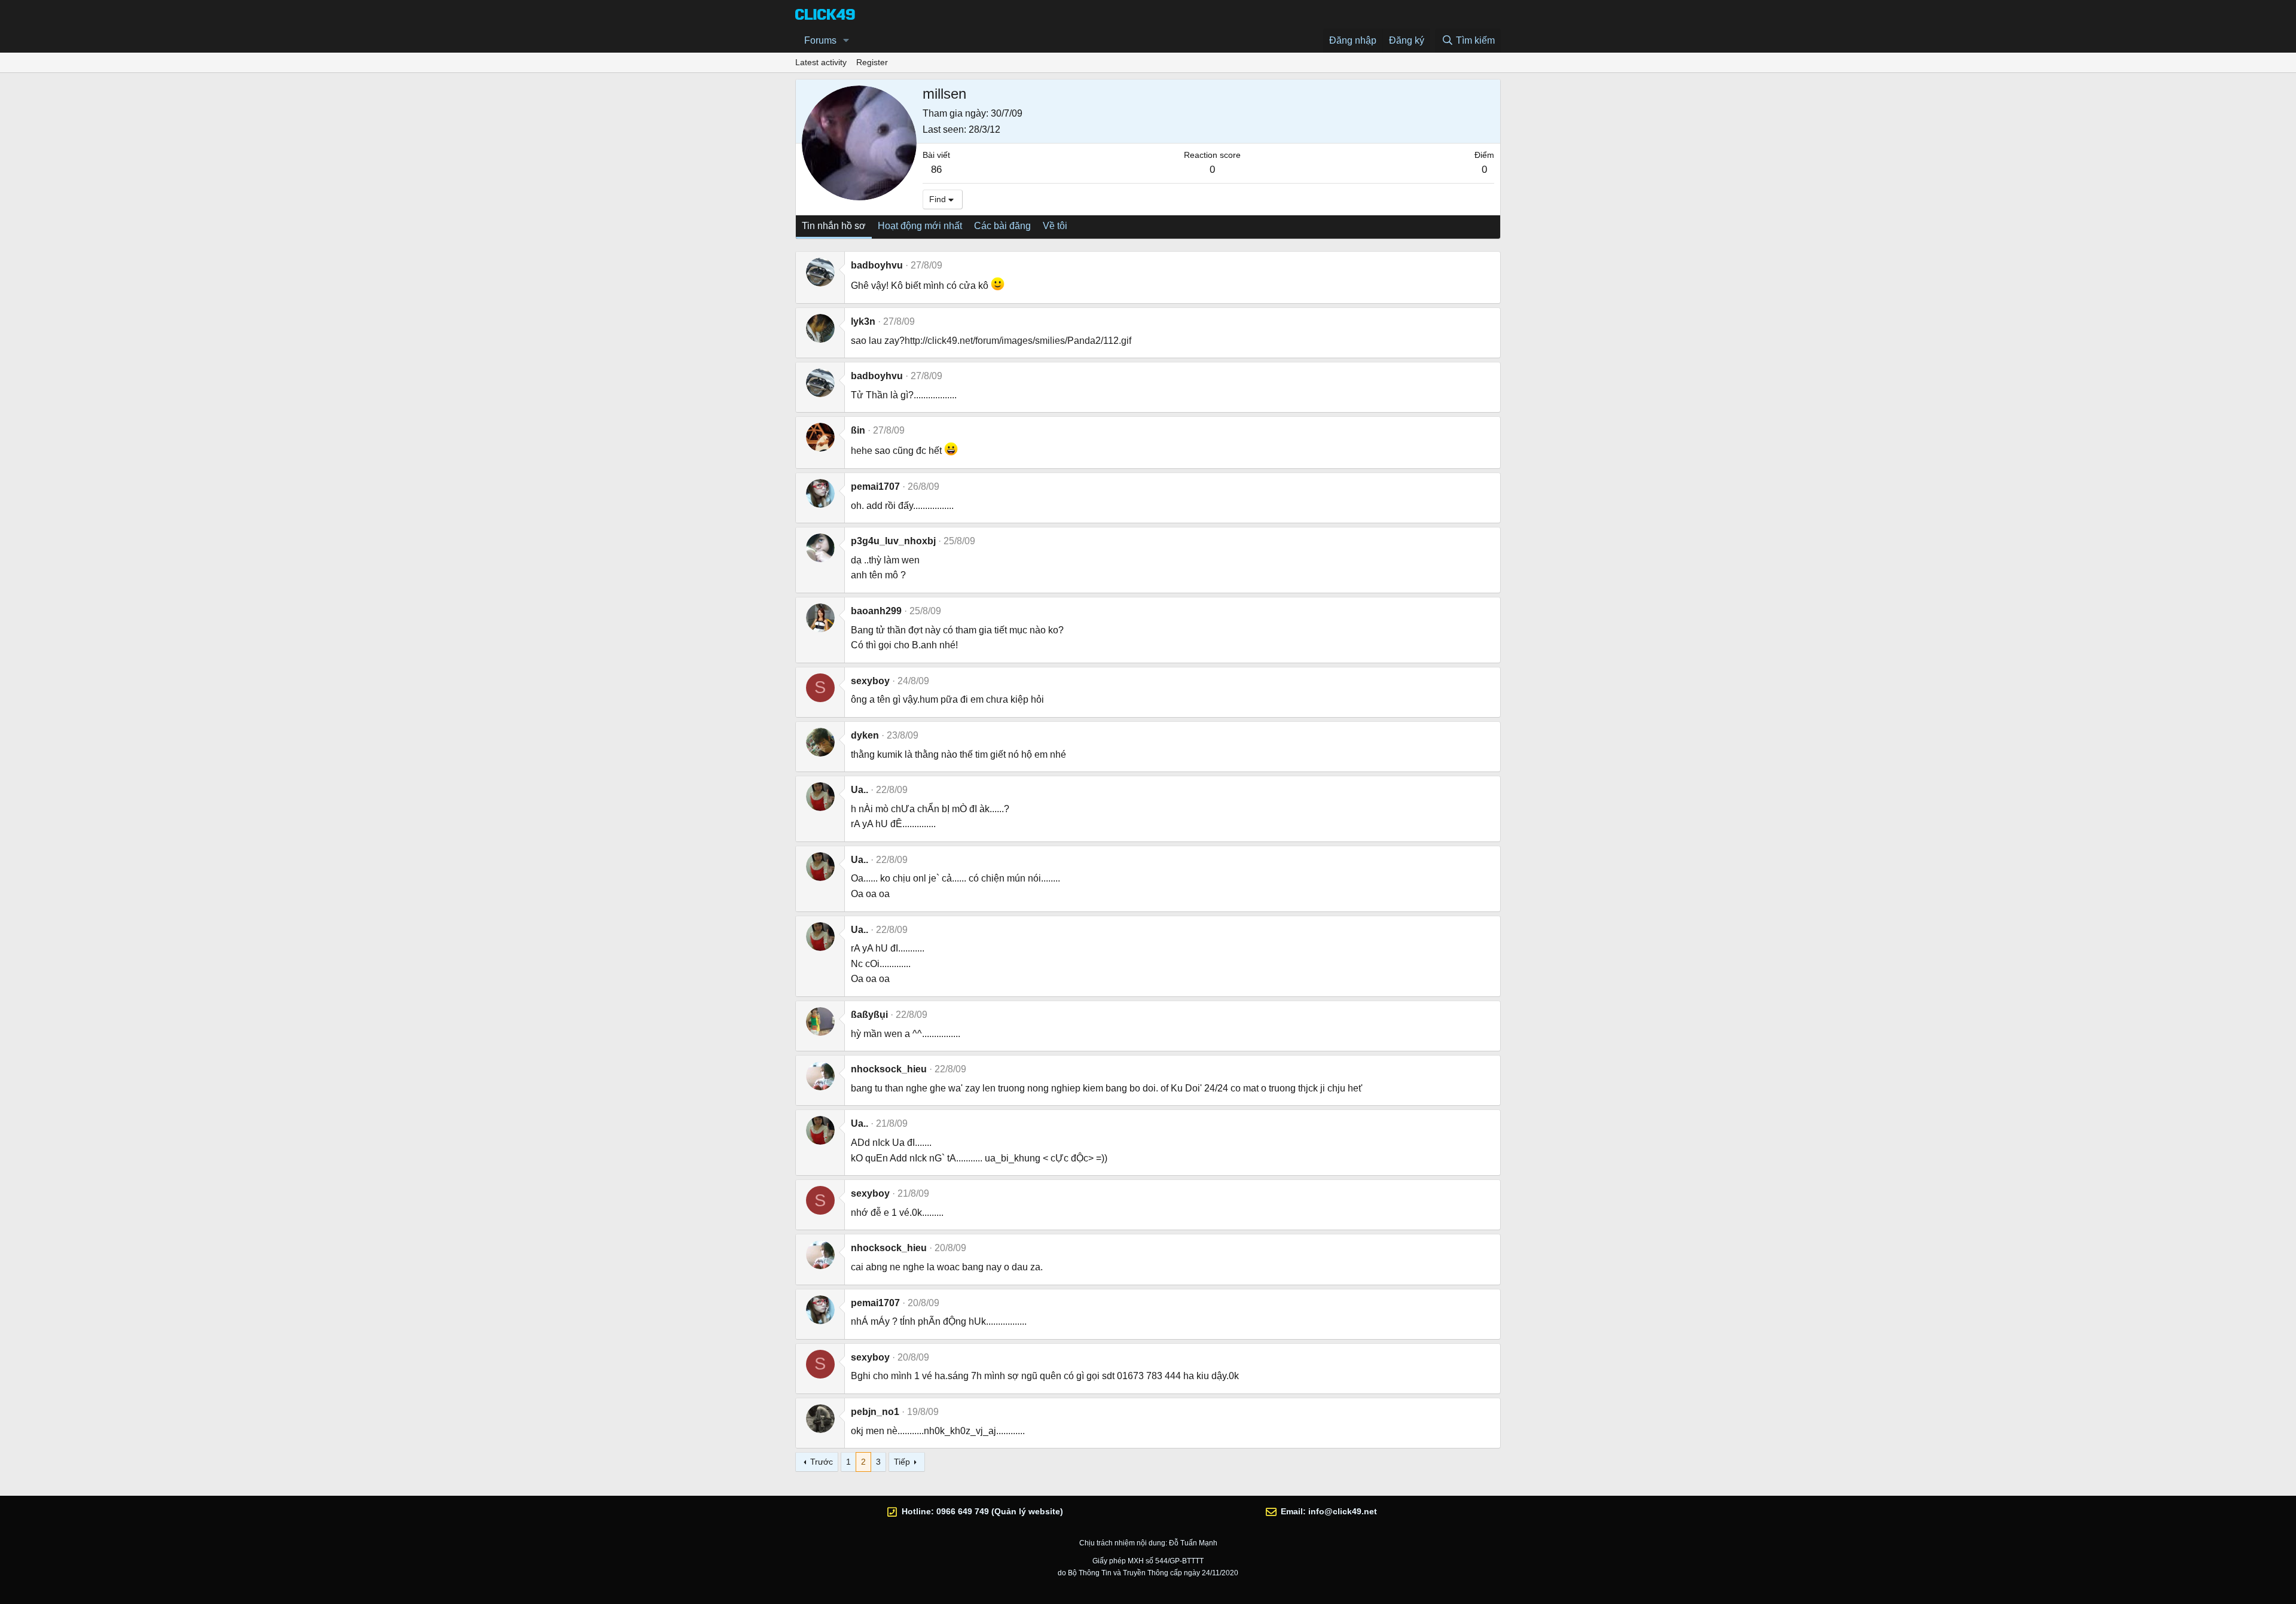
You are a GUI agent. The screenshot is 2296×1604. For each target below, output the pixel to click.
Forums (820, 40)
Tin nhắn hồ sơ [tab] (834, 226)
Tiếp (902, 1462)
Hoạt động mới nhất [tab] (920, 226)
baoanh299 (876, 611)
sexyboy (870, 681)
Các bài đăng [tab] (1002, 226)
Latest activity (821, 62)
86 (936, 170)
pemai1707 (875, 487)
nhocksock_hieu (889, 1069)
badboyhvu (877, 265)
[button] (846, 41)
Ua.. (860, 790)
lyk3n (863, 321)
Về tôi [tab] (1055, 226)
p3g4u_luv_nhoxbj (893, 541)
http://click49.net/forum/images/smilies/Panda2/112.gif (1018, 341)
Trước (822, 1462)
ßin (858, 430)
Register (872, 62)
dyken (865, 735)
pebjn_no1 (875, 1412)
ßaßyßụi (869, 1015)
